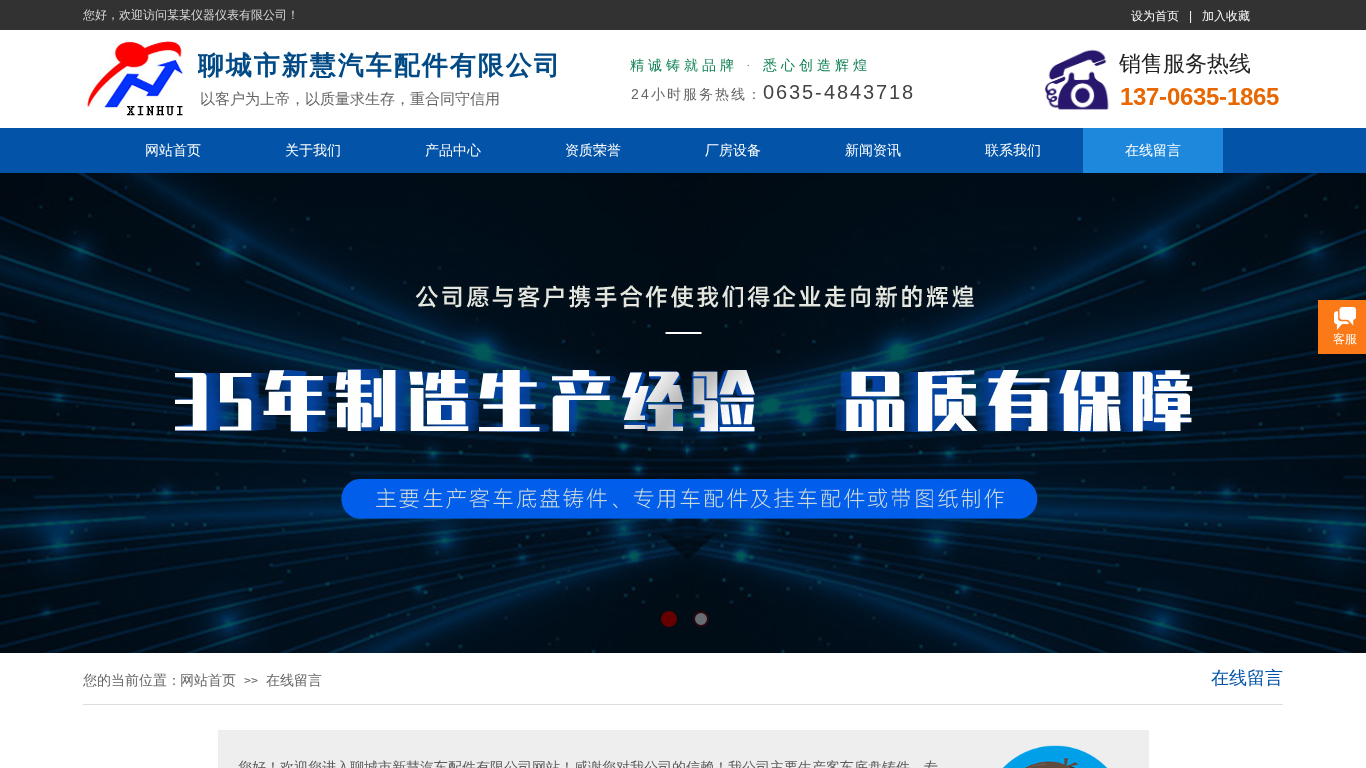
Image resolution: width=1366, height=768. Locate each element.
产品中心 (453, 150)
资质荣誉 (593, 150)
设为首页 (1155, 16)
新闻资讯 (873, 150)
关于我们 (313, 150)
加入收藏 (1226, 16)
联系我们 (1013, 150)
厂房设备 (733, 150)
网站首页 (173, 150)
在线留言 (1153, 150)
